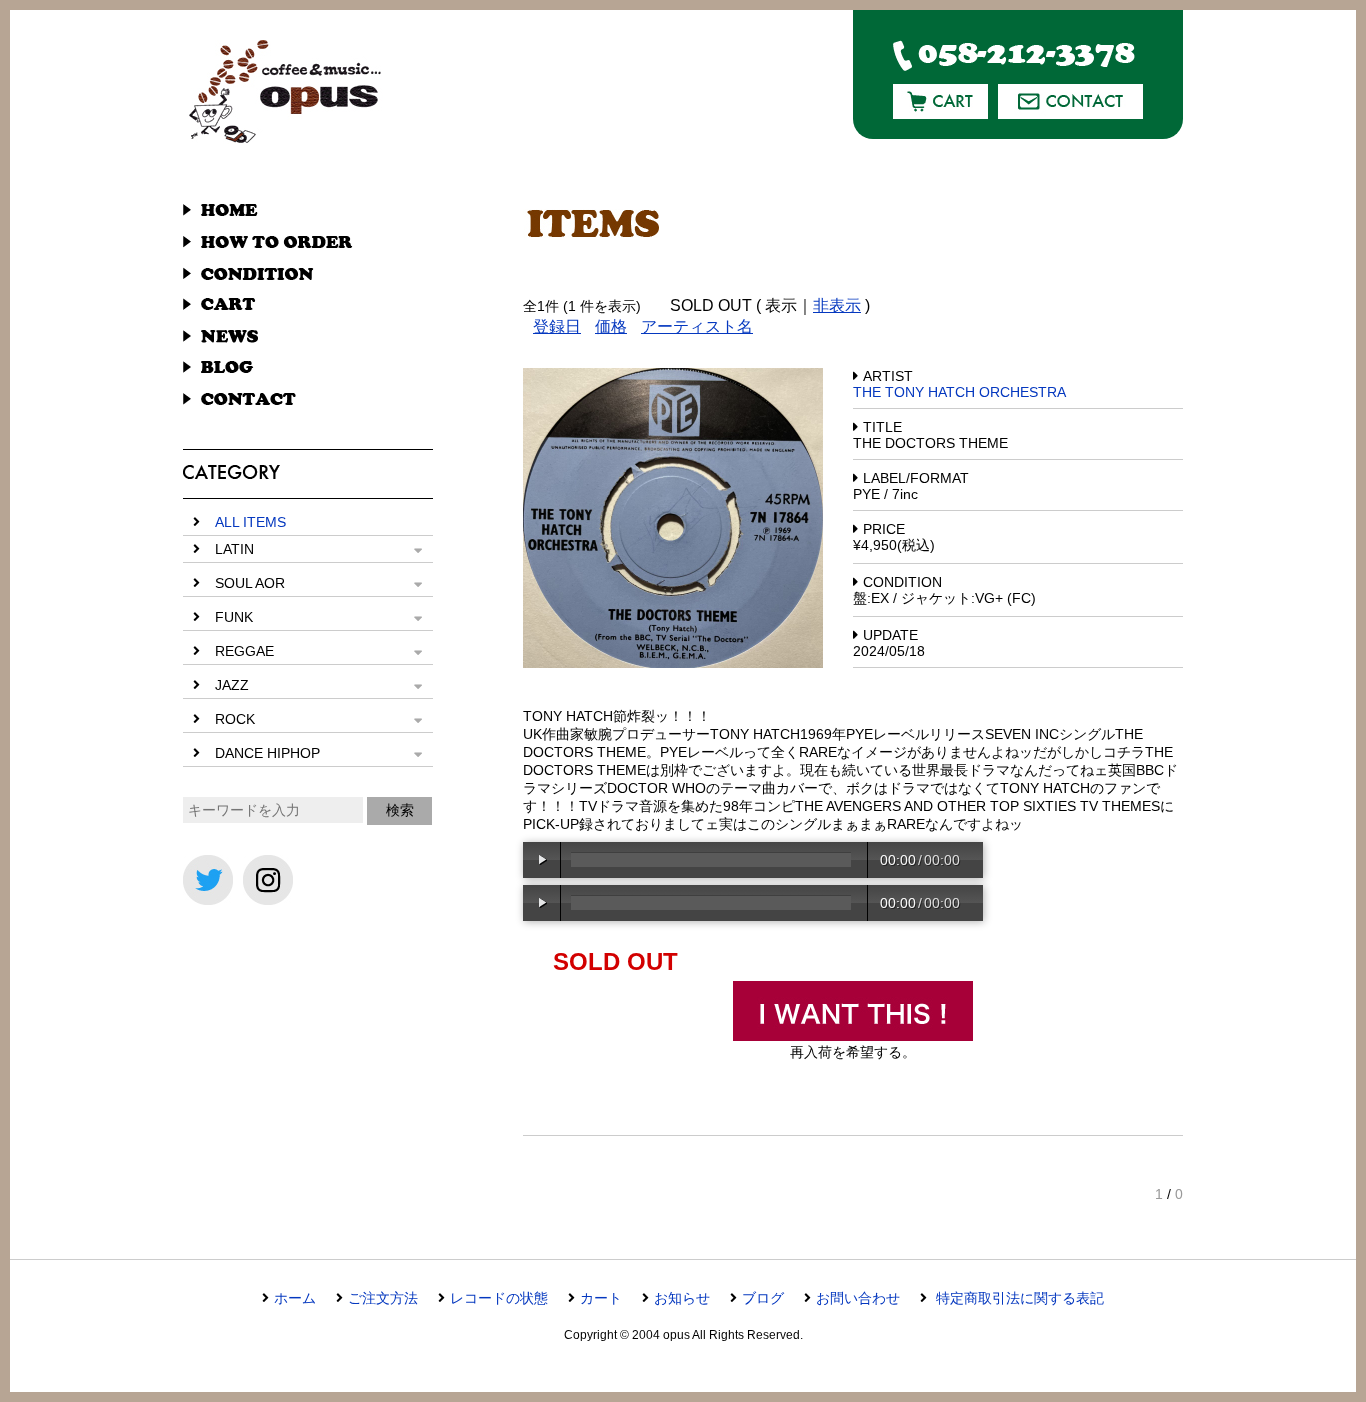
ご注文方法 (383, 1298)
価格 (611, 326)
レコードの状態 (499, 1298)
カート (601, 1298)
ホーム (295, 1298)
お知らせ (682, 1298)
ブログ (763, 1298)
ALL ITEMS (250, 522)
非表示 (837, 305)
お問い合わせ (858, 1298)
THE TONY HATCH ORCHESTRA (959, 392)
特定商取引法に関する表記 (1018, 1298)
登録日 (557, 326)
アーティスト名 (697, 326)
